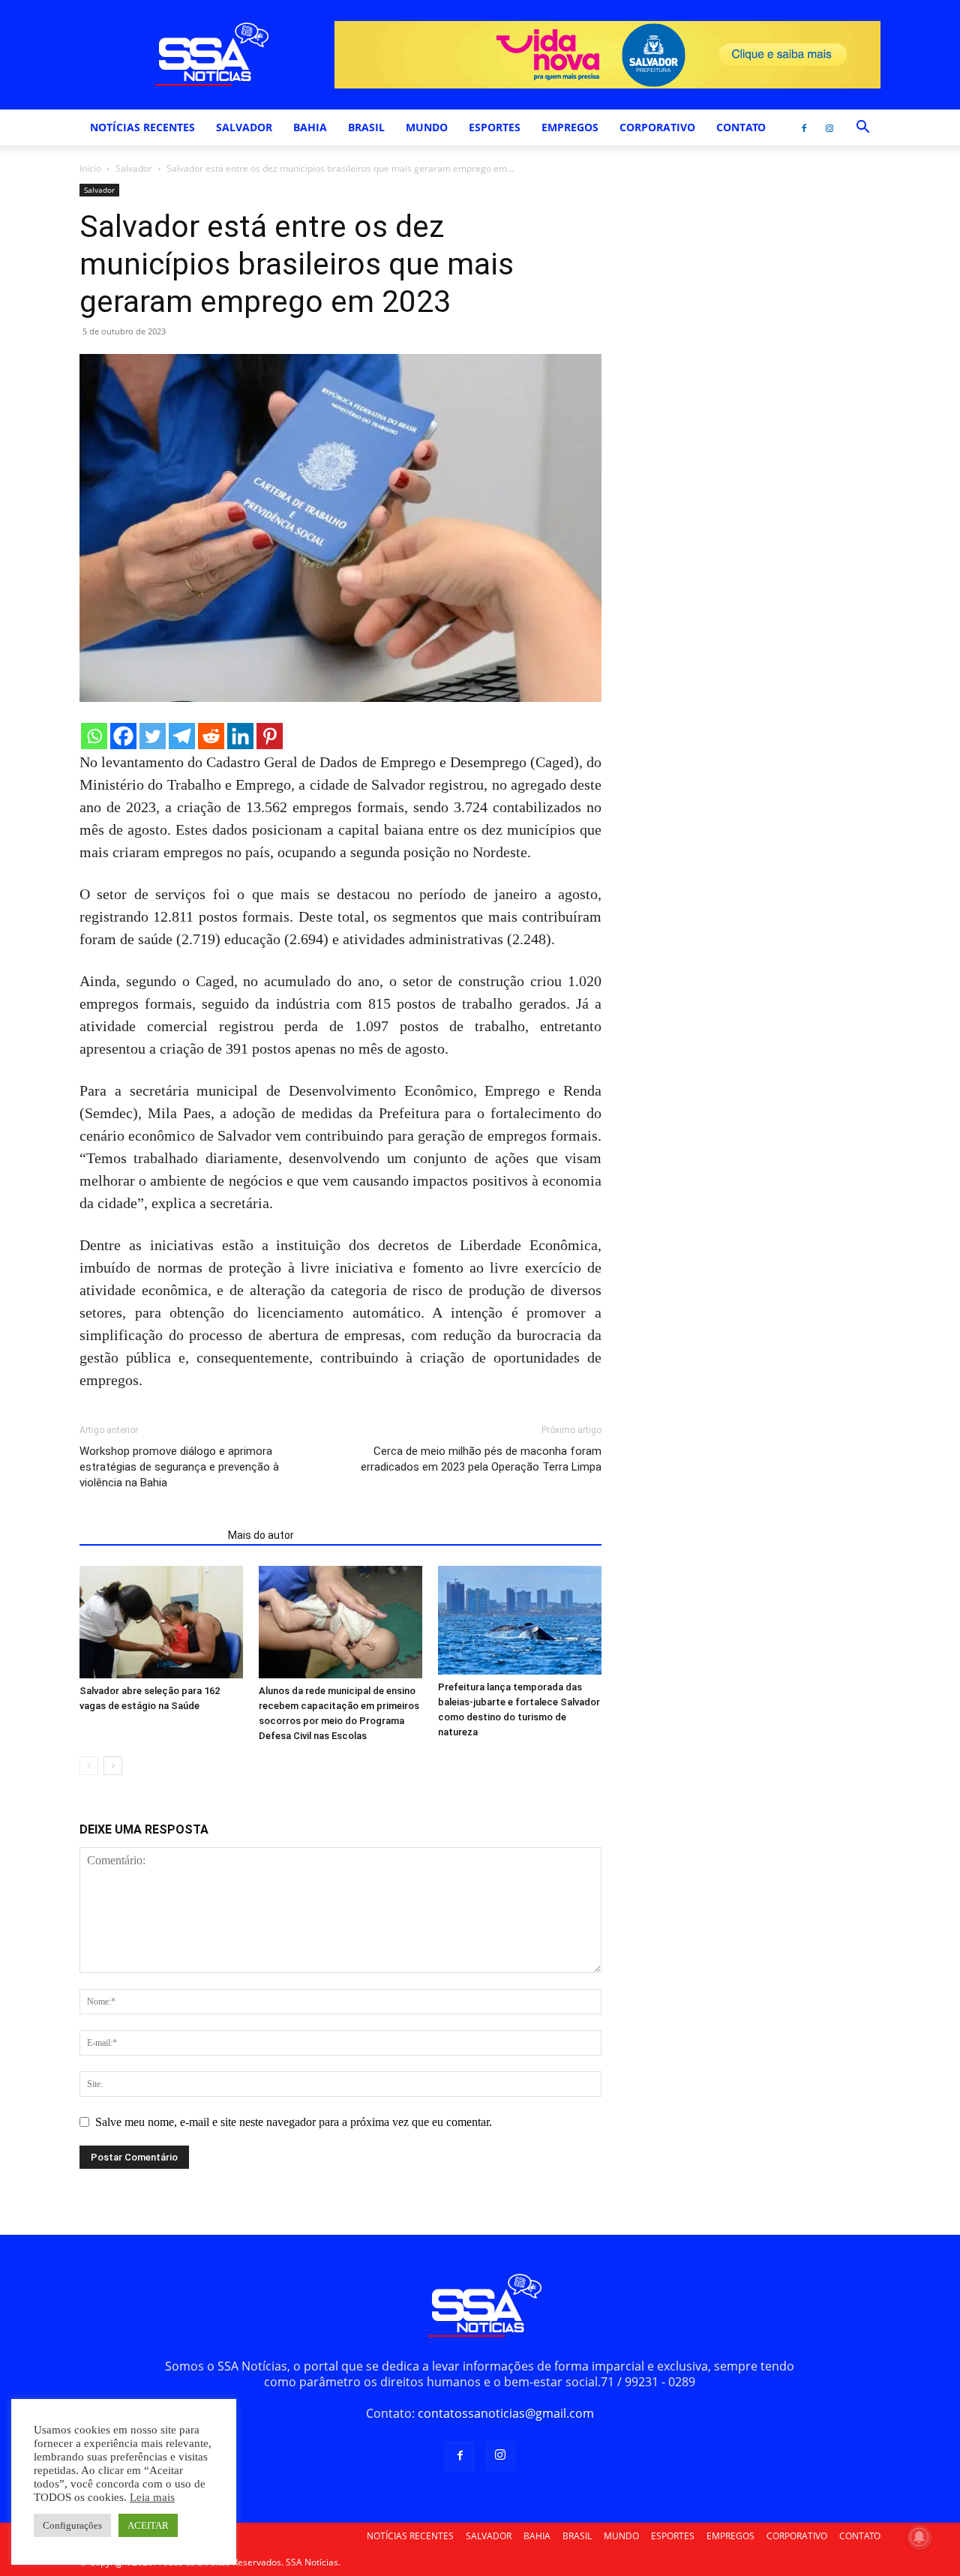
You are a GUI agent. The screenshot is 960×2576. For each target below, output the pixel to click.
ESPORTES (495, 127)
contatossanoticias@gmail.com (506, 2413)
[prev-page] (89, 1766)
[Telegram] (182, 736)
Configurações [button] (72, 2525)
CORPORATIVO (657, 127)
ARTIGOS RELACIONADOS (149, 1535)
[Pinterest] (270, 736)
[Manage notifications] (919, 2537)
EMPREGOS (570, 127)
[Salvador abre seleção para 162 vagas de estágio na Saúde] (161, 1622)
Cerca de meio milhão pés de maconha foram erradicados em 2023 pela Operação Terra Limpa (481, 1459)
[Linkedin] (240, 736)
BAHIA (310, 127)
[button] (862, 128)
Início (90, 168)
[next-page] (113, 1766)
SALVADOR (244, 127)
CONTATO (741, 127)
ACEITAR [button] (148, 2525)
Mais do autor (261, 1535)
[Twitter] (153, 736)
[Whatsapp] (94, 736)
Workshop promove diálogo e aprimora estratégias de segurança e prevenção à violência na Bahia (179, 1467)
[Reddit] (211, 736)
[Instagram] (829, 127)
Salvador (134, 168)
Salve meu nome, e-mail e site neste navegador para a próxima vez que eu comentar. (294, 2122)
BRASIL (366, 127)
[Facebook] (804, 127)
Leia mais (152, 2497)
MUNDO (427, 127)
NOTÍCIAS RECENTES (142, 127)
